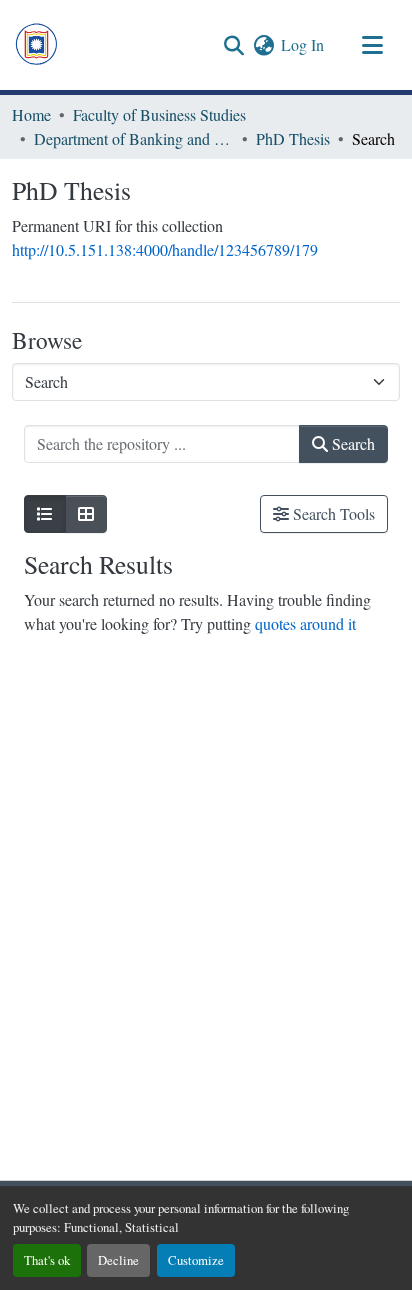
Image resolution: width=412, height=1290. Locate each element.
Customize (196, 1260)
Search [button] (351, 443)
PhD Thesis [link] (293, 138)
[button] (36, 45)
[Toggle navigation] (372, 45)
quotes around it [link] (305, 623)
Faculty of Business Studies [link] (159, 114)
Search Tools (332, 513)
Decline (118, 1260)
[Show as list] (45, 514)
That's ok (47, 1260)
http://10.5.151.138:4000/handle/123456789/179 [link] (165, 249)
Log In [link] (302, 44)
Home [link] (31, 114)
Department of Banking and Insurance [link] (134, 138)
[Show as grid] (86, 514)
